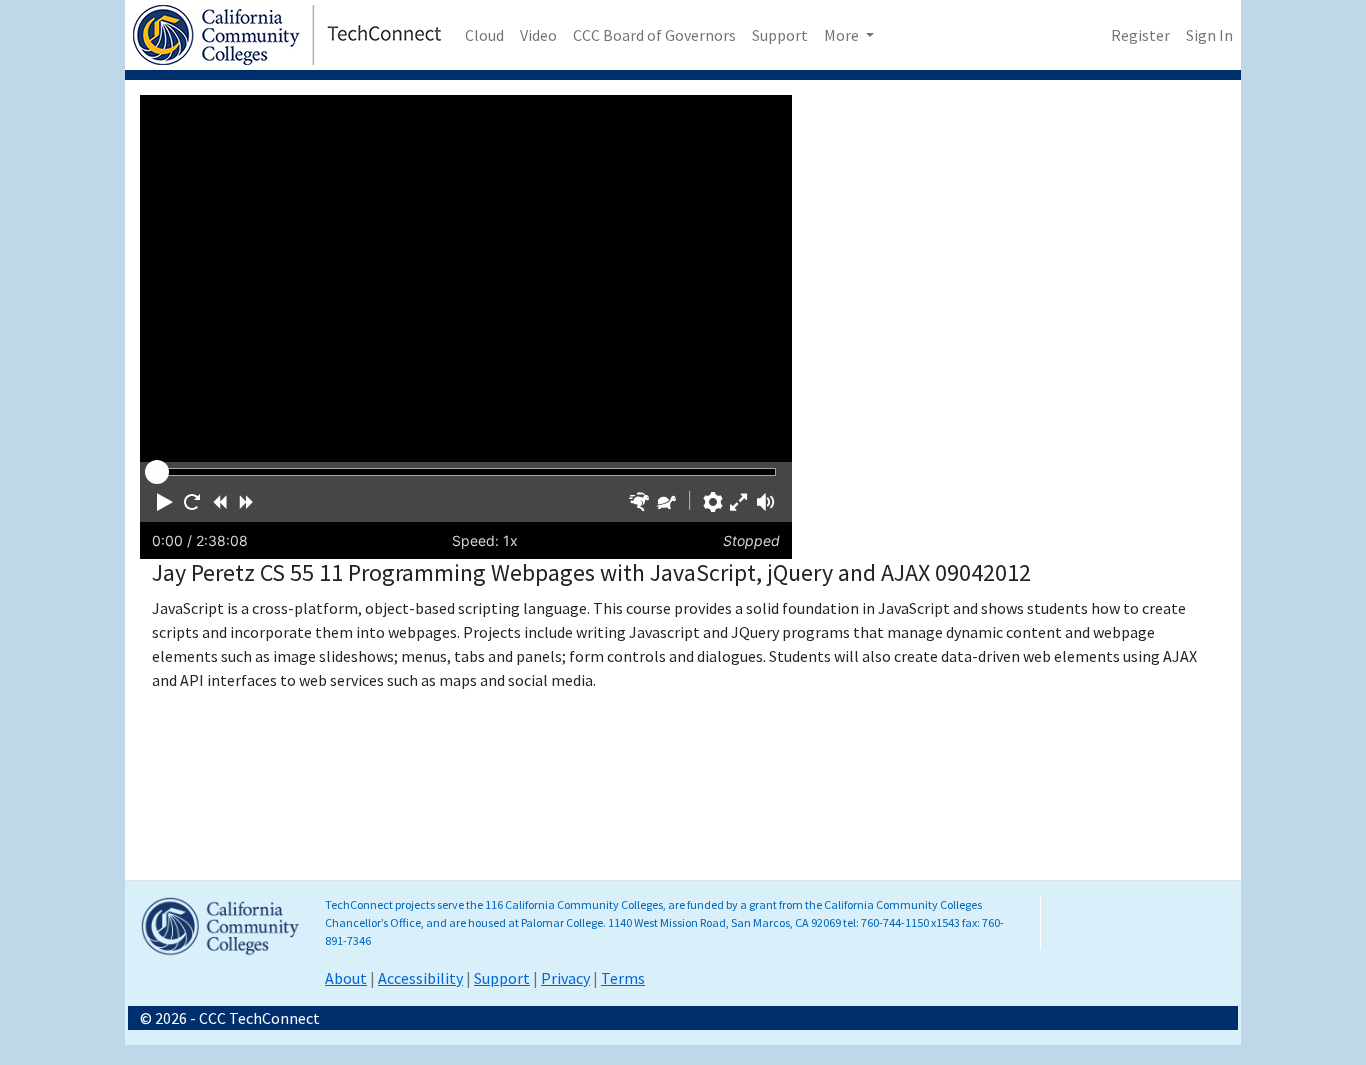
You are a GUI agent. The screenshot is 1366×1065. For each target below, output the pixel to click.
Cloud (484, 35)
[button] (165, 502)
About (346, 978)
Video (538, 35)
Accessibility (420, 978)
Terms (623, 978)
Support (780, 35)
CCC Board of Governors (654, 35)
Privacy (565, 978)
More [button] (843, 35)
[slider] (157, 472)
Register (1140, 35)
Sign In (1209, 35)
